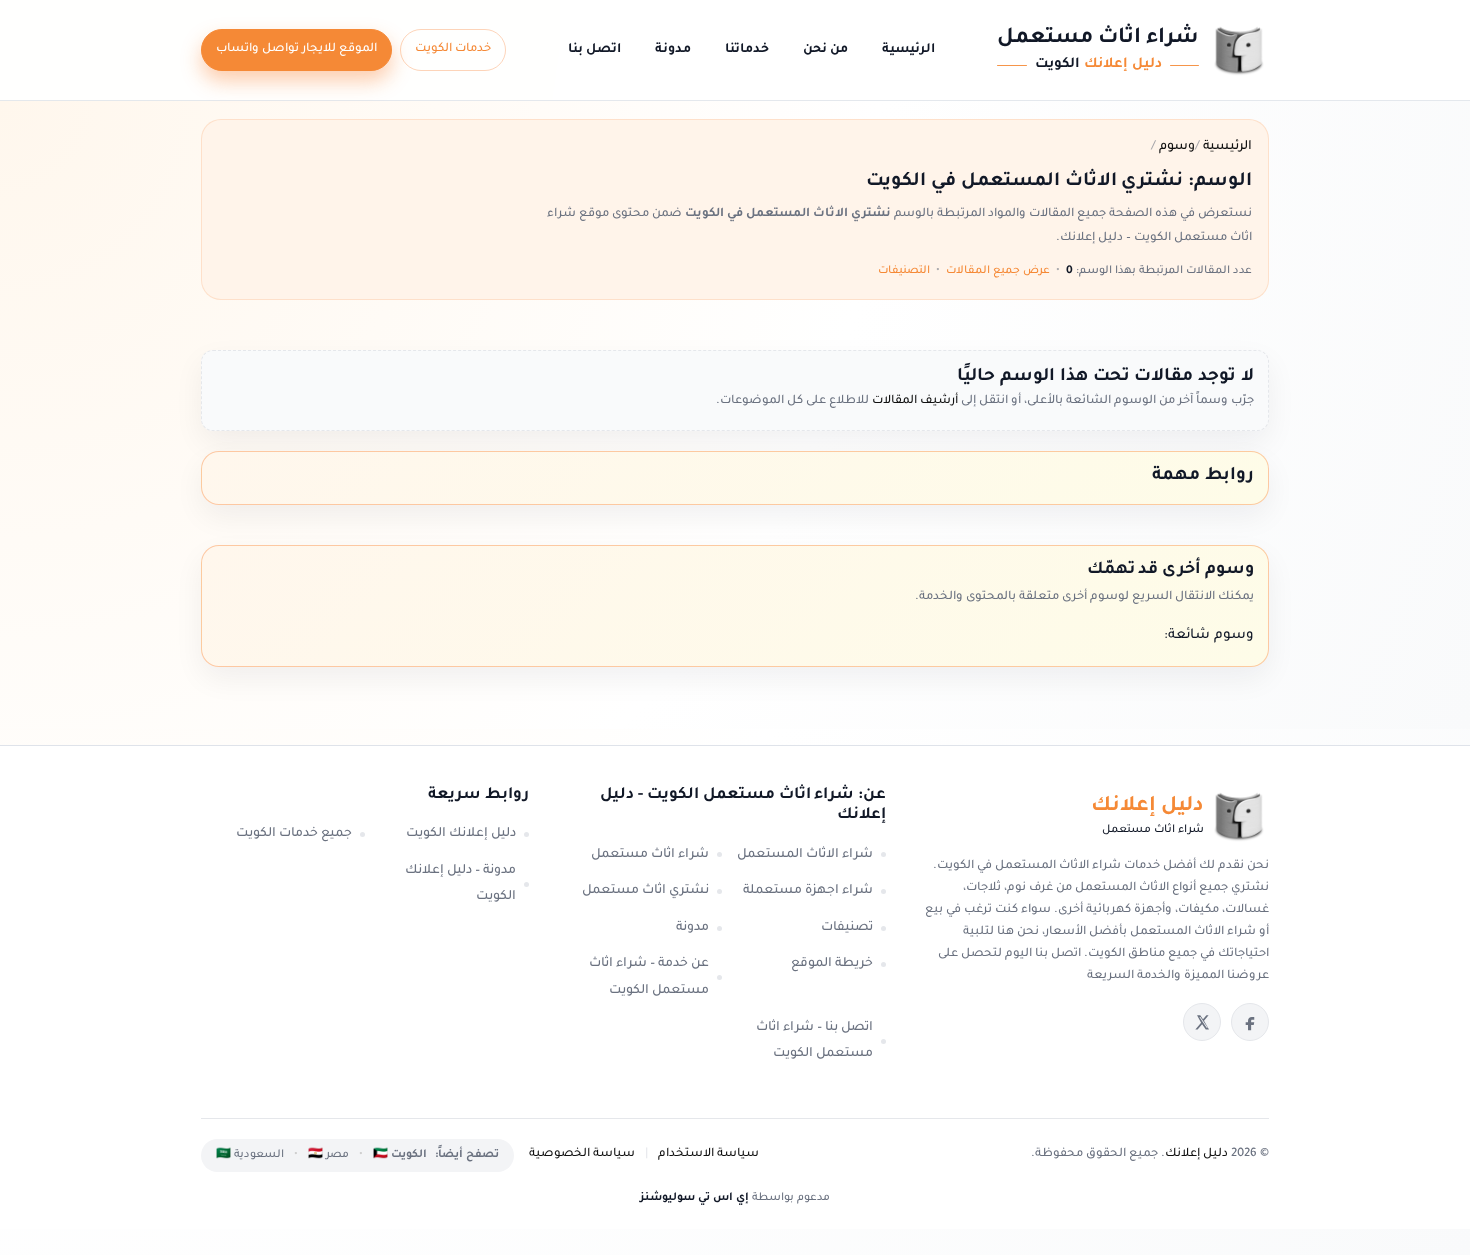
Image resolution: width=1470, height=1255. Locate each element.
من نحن (825, 50)
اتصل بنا (594, 50)
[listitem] (1250, 1022)
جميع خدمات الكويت (294, 834)
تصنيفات (847, 928)
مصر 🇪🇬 (328, 1155)
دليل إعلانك (1196, 1154)
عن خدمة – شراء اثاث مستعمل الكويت (649, 977)
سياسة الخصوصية (582, 1154)
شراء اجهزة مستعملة (808, 891)
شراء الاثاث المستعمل (805, 855)
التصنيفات (904, 271)
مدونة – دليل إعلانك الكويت (460, 884)
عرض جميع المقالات (998, 271)
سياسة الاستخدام (708, 1154)
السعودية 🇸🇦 (250, 1155)
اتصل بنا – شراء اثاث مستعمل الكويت (814, 1041)
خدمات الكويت (453, 49)
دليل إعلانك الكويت (461, 834)
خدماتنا (747, 50)
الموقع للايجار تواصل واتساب (296, 49)
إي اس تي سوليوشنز (694, 1198)
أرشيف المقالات (913, 401)
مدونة (673, 50)
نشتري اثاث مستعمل (645, 891)
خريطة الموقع (832, 964)
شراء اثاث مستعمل (650, 855)
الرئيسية (908, 50)
